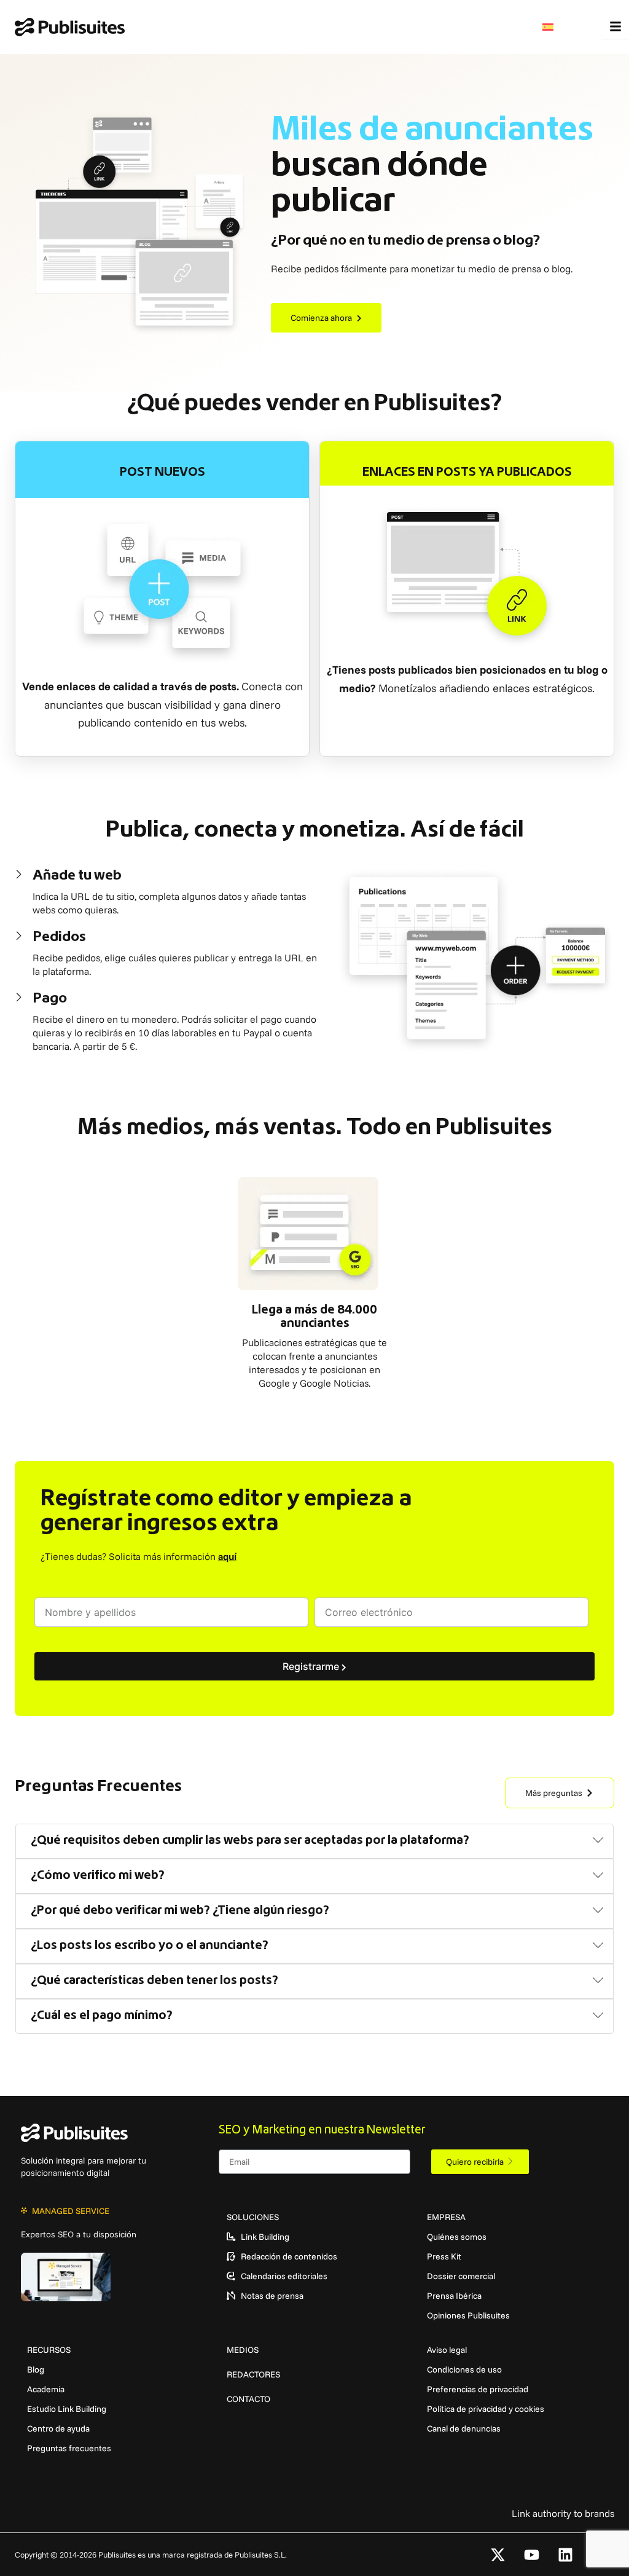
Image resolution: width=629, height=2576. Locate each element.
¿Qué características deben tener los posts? (154, 1981)
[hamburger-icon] (615, 27)
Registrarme (312, 1666)
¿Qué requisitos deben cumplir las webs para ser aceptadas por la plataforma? (250, 1841)
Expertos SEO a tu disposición (79, 2234)
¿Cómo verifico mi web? (98, 1876)
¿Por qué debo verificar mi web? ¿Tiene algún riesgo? (180, 1911)
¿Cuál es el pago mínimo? (102, 2016)
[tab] (314, 1841)
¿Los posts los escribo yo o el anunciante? (150, 1946)
